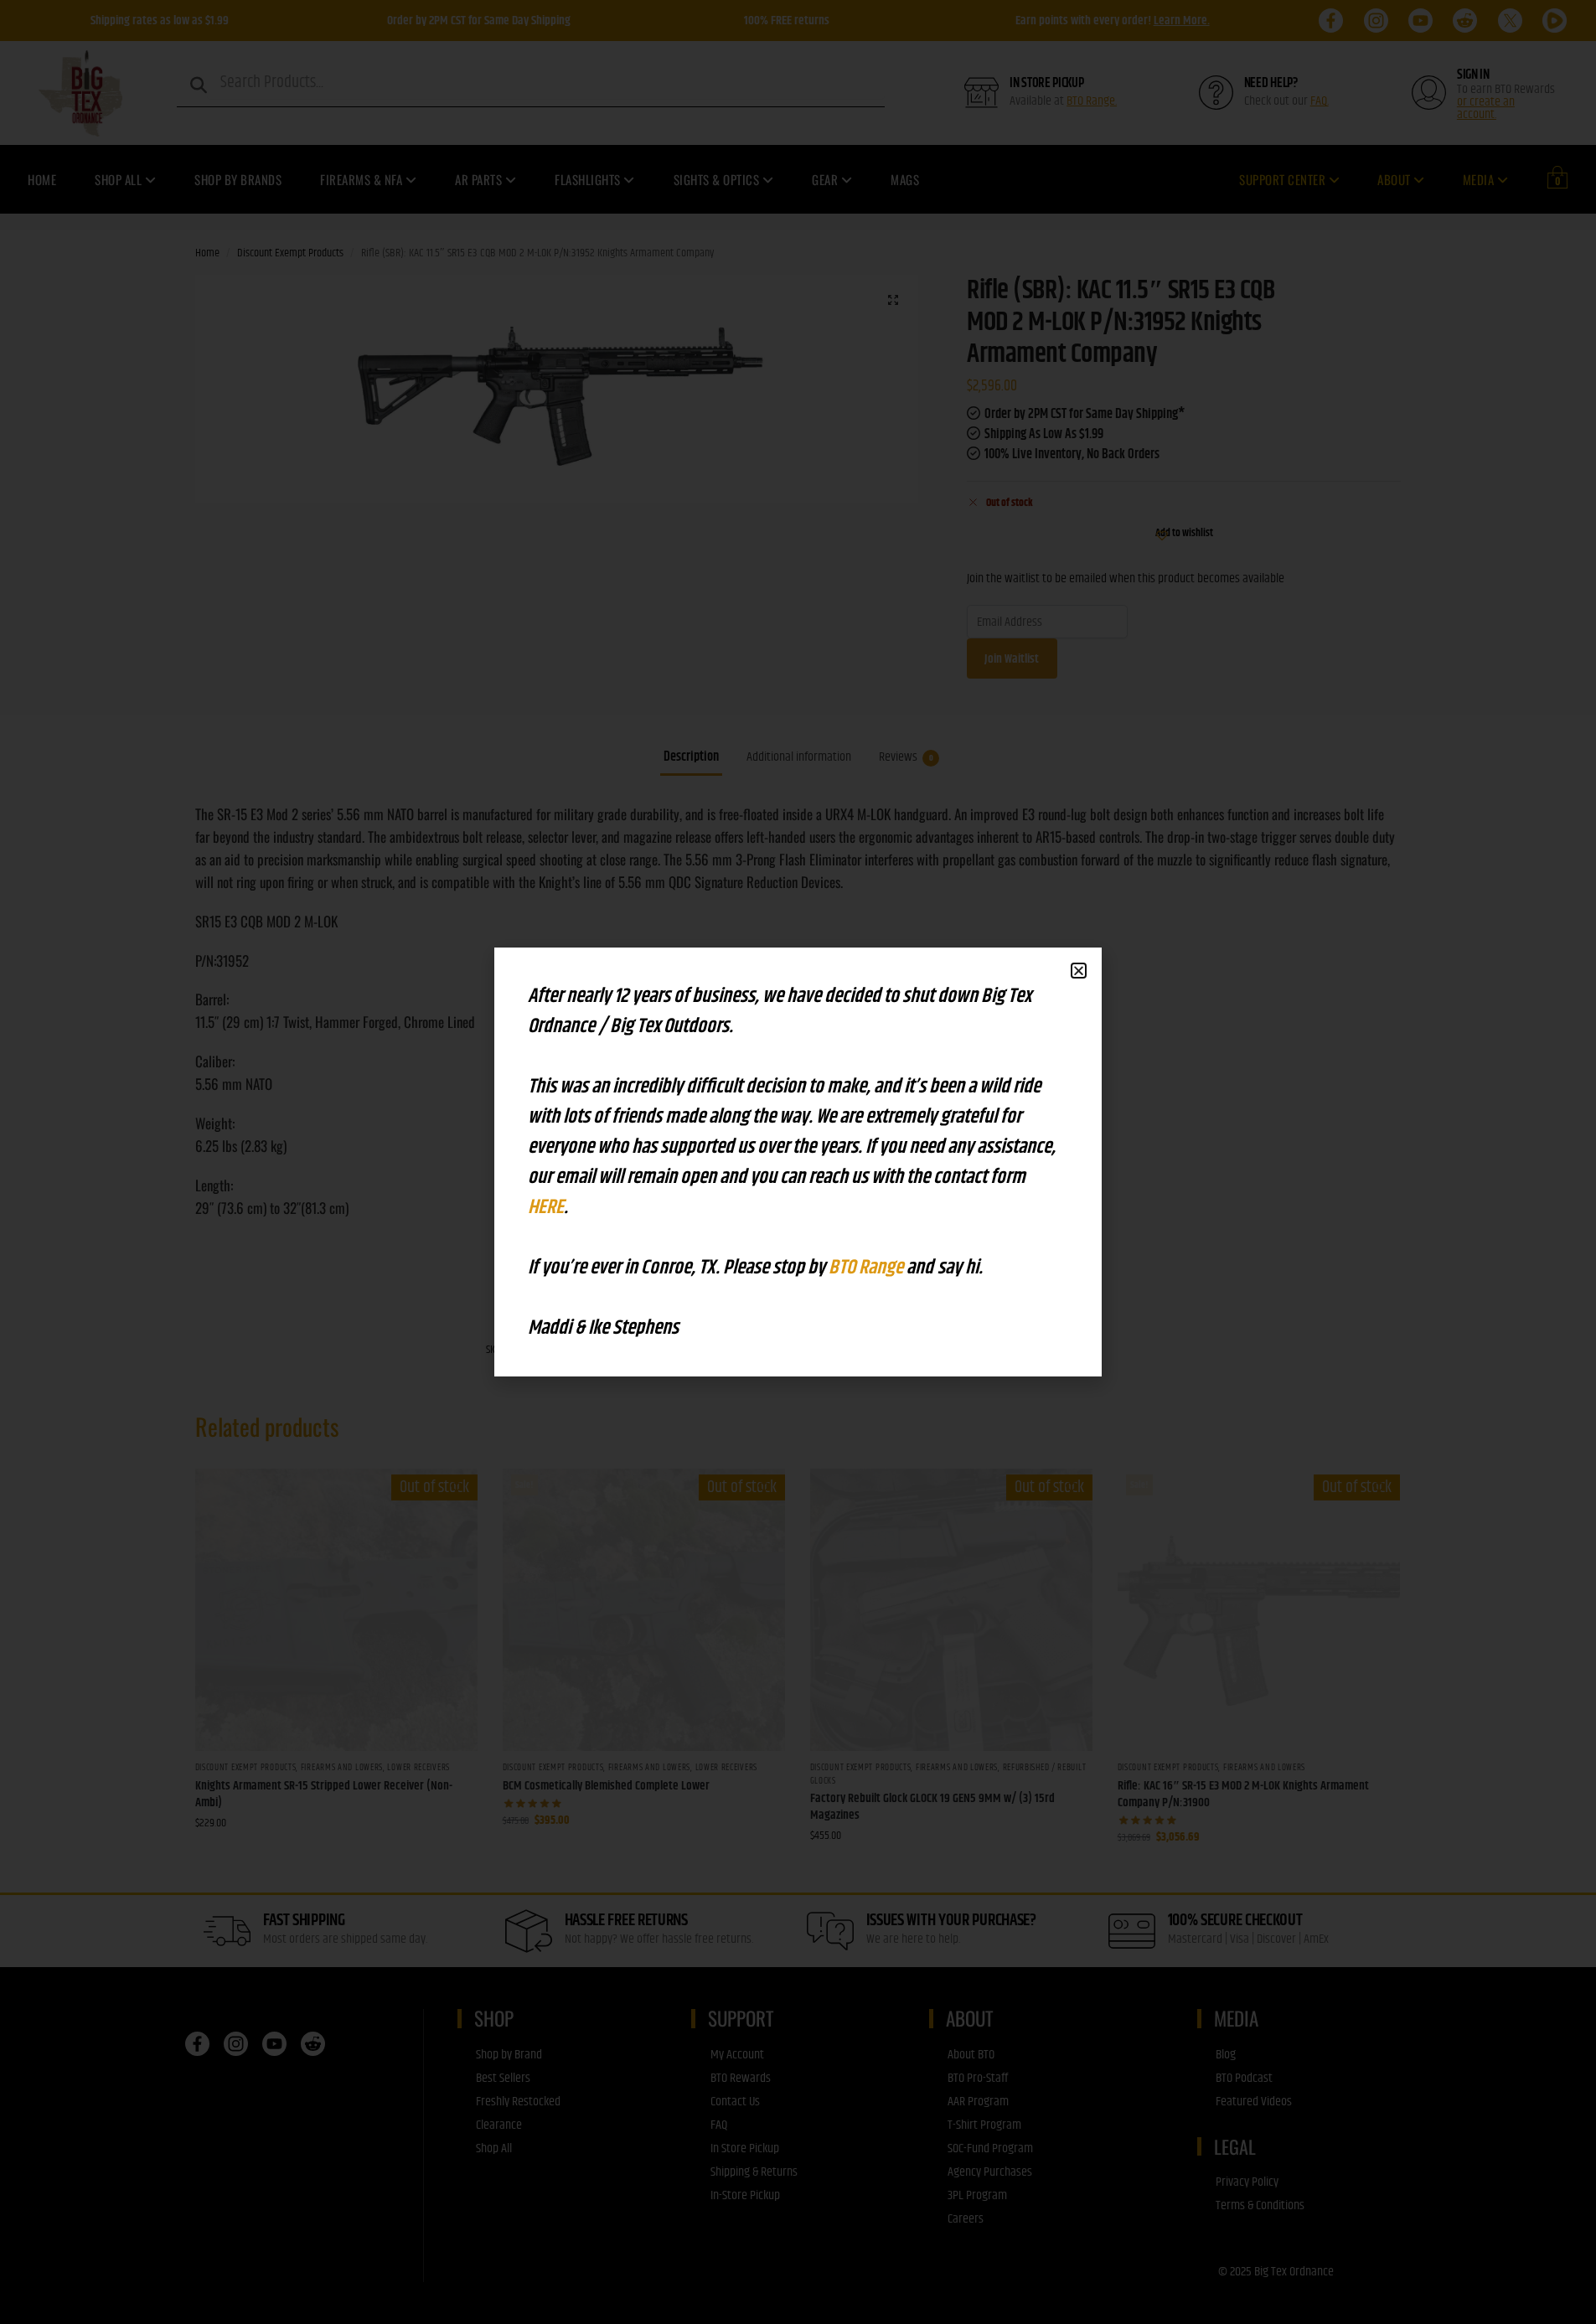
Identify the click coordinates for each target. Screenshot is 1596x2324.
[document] (798, 1162)
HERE (546, 1207)
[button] (1079, 971)
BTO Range (868, 1268)
